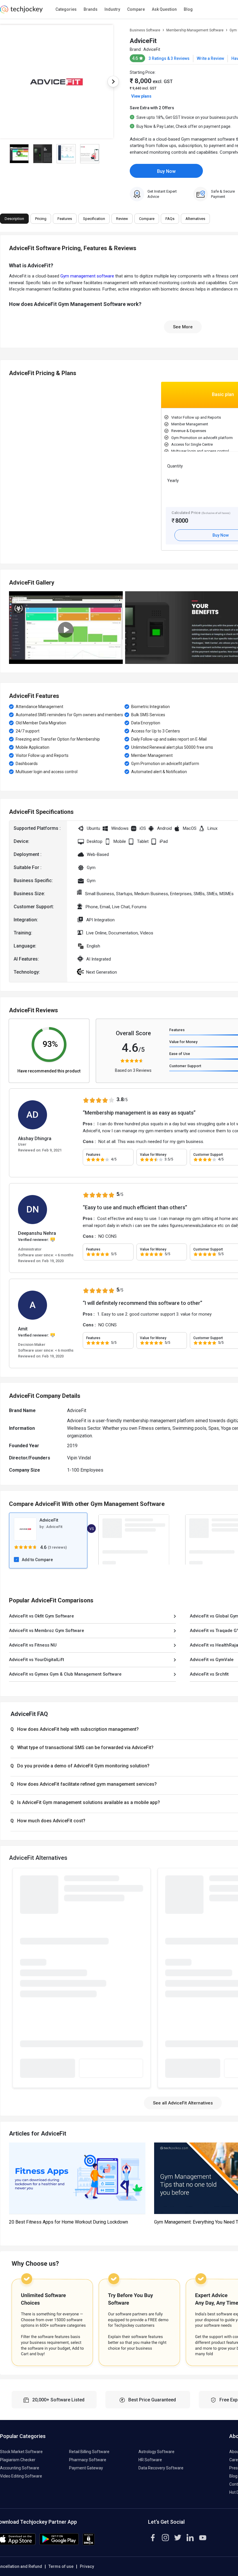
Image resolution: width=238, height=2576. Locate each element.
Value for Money (183, 1042)
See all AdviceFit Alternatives (183, 2103)
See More (183, 327)
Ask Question (164, 9)
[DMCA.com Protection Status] (89, 2544)
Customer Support (185, 1066)
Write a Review (210, 58)
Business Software (145, 30)
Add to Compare (37, 1560)
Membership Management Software (195, 30)
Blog (188, 9)
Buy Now (166, 171)
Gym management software (87, 276)
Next (113, 82)
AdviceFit (152, 49)
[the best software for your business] (21, 12)
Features (177, 1030)
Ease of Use (180, 1054)
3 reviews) (58, 1547)
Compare (136, 9)
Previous (12, 468)
